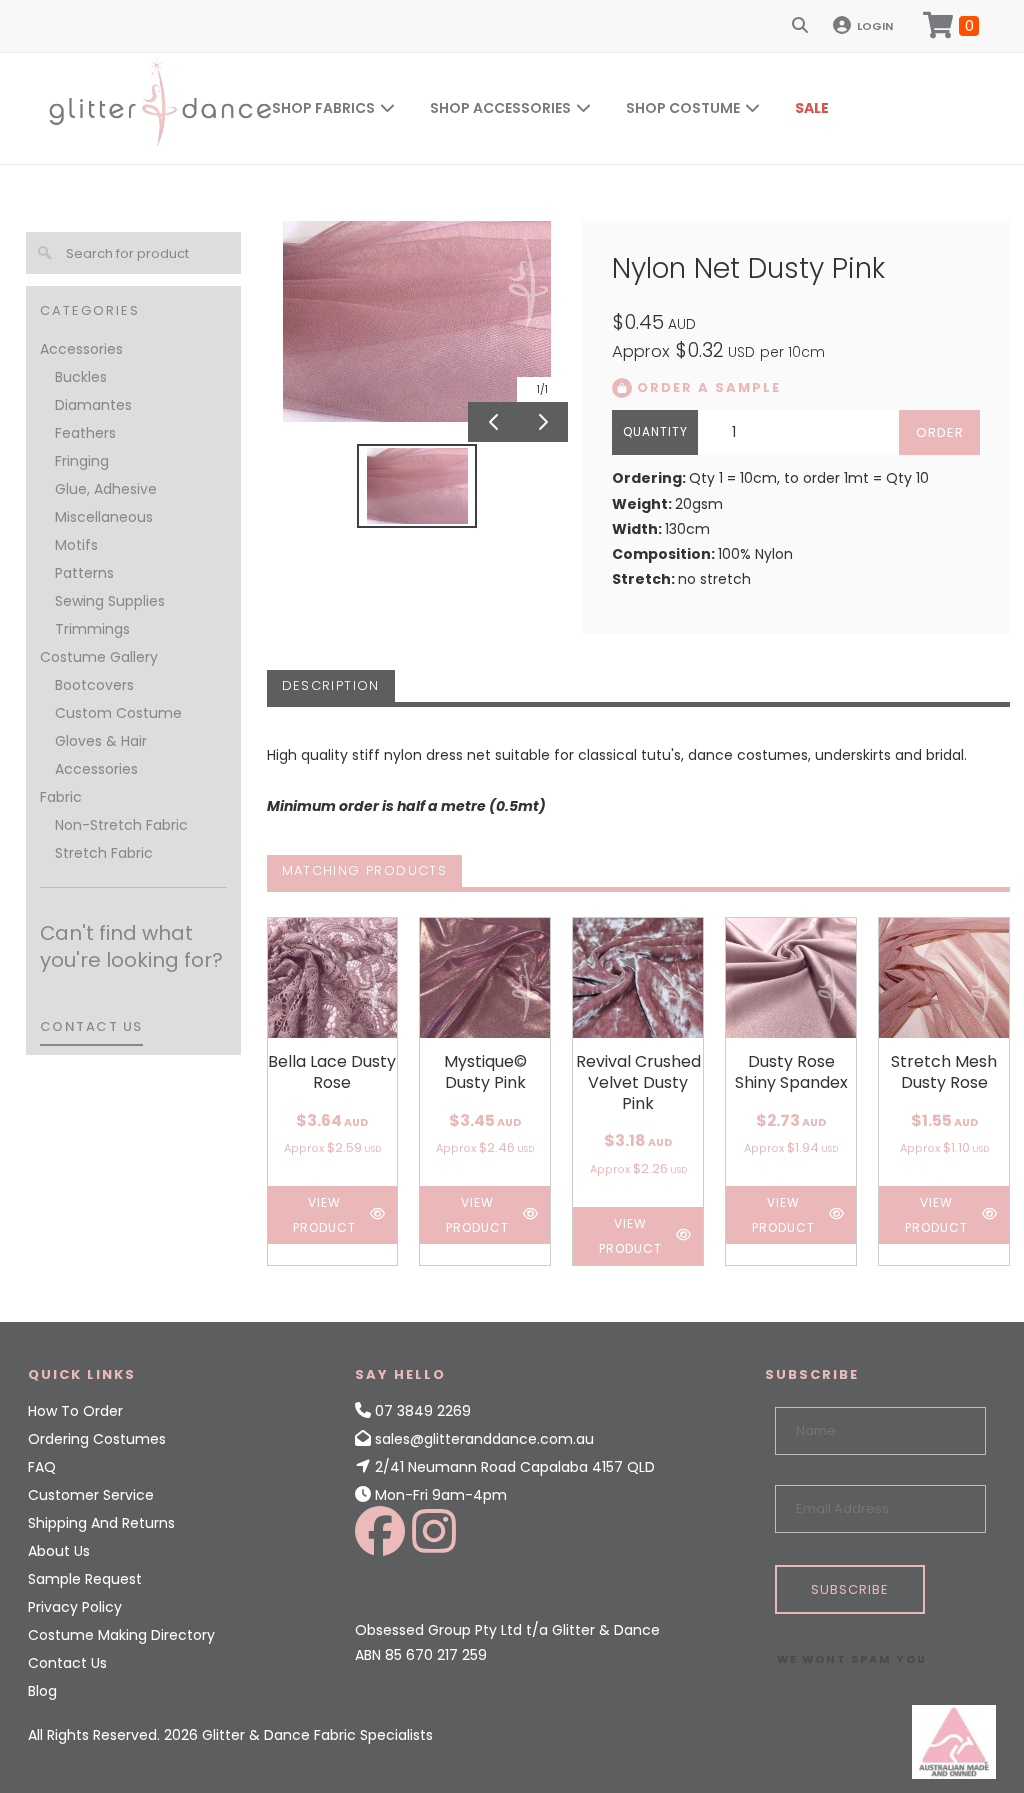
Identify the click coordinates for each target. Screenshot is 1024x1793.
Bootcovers (94, 685)
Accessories (81, 349)
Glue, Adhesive (106, 489)
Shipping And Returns (101, 1523)
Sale (812, 108)
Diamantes (93, 405)
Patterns (84, 573)
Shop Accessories (500, 108)
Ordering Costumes (97, 1439)
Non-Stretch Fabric (121, 825)
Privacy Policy (75, 1607)
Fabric (61, 797)
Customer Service (91, 1495)
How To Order (75, 1411)
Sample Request (85, 1579)
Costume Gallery (99, 657)
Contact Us (67, 1663)
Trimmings (92, 629)
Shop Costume (683, 108)
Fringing (82, 461)
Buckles (81, 377)
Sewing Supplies (110, 601)
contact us (91, 1026)
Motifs (76, 545)
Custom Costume (118, 713)
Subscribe (850, 1589)
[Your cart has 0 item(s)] (951, 26)
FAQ (42, 1467)
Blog (42, 1691)
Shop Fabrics (323, 108)
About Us (59, 1551)
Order (940, 432)
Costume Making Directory (121, 1635)
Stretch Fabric (104, 853)
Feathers (85, 433)
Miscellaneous (104, 517)
